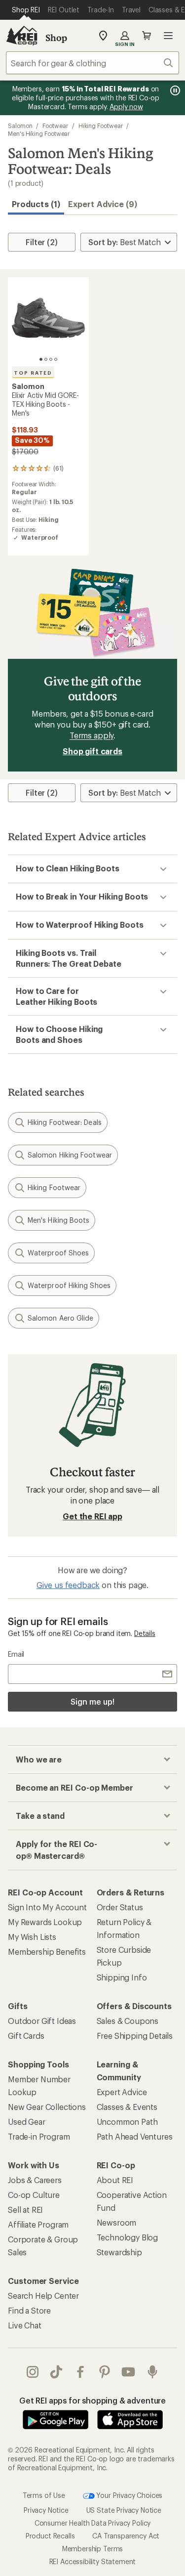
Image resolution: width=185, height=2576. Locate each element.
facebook (81, 2372)
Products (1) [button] (36, 204)
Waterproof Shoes (58, 1253)
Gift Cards (26, 2036)
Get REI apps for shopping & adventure (92, 2400)
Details (145, 1633)
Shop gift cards (92, 751)
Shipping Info (122, 1977)
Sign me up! (92, 1701)
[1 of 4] (41, 359)
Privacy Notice (46, 2510)
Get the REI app (92, 1516)
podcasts (153, 2372)
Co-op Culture (34, 2195)
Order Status (120, 1907)
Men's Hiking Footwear (39, 133)
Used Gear (27, 2122)
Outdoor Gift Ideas (42, 2021)
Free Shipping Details (135, 2036)
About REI (115, 2180)
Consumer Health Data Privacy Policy (92, 2523)
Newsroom (117, 2222)
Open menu (168, 36)
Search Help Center (43, 2296)
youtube (129, 2372)
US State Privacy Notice (124, 2510)
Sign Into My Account (47, 1907)
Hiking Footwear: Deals (65, 1122)
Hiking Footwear (101, 126)
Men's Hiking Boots (58, 1220)
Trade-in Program (39, 2136)
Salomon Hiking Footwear (70, 1155)
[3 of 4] (51, 359)
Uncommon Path (127, 2122)
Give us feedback (68, 1585)
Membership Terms (92, 2549)
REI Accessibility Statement (93, 2561)
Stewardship (119, 2252)
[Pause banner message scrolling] (174, 90)
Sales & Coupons (128, 2021)
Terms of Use (44, 2495)
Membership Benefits (47, 1952)
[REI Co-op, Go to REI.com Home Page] (22, 36)
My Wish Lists (32, 1937)
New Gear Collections (47, 2107)
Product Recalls (50, 2536)
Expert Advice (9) (103, 204)
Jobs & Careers (35, 2180)
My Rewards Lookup (45, 1922)
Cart (147, 36)
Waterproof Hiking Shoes (69, 1285)
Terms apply (92, 735)
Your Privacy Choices (129, 2495)
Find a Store (29, 2310)
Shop (56, 38)
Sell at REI (25, 2210)
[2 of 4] (46, 359)
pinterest (105, 2372)
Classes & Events (127, 2107)
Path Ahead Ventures (135, 2136)
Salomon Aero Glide (60, 1318)
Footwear (55, 126)
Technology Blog (128, 2237)
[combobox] (92, 63)
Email (16, 1654)
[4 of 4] (56, 359)
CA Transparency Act (126, 2536)
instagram (33, 2372)
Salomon (20, 126)
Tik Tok (56, 2372)
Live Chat (25, 2325)
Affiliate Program (38, 2224)
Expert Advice (122, 2092)
